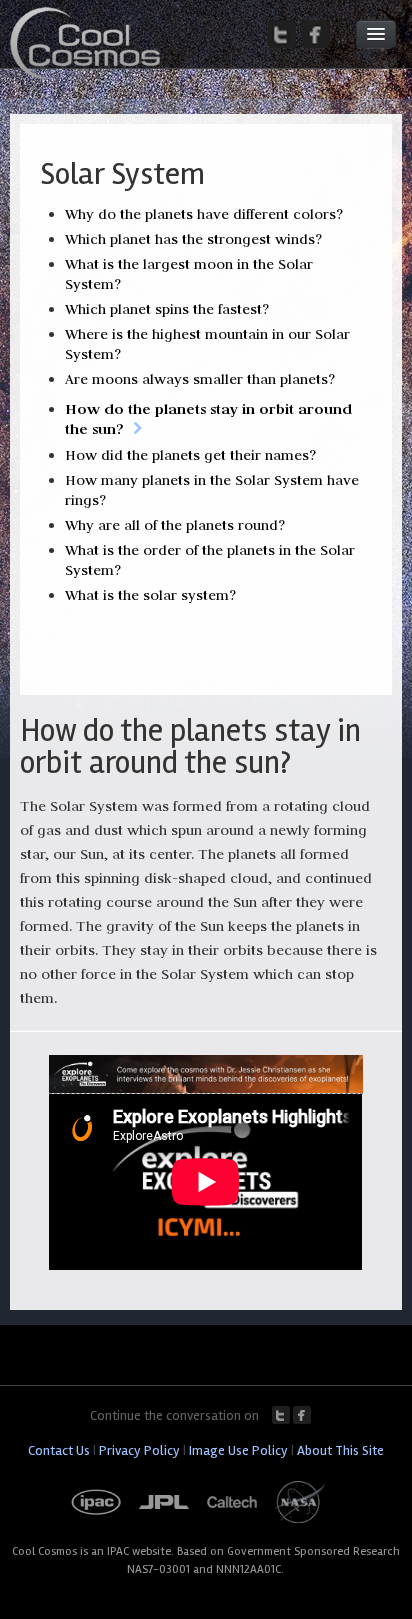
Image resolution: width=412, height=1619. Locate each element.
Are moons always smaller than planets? (200, 379)
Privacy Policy (139, 1450)
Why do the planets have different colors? (204, 214)
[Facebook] (316, 34)
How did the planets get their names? (190, 455)
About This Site (340, 1450)
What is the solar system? (150, 595)
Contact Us (59, 1450)
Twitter (281, 1415)
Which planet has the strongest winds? (193, 239)
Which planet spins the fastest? (167, 309)
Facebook (302, 1415)
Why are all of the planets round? (175, 525)
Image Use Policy (238, 1450)
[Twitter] (282, 34)
